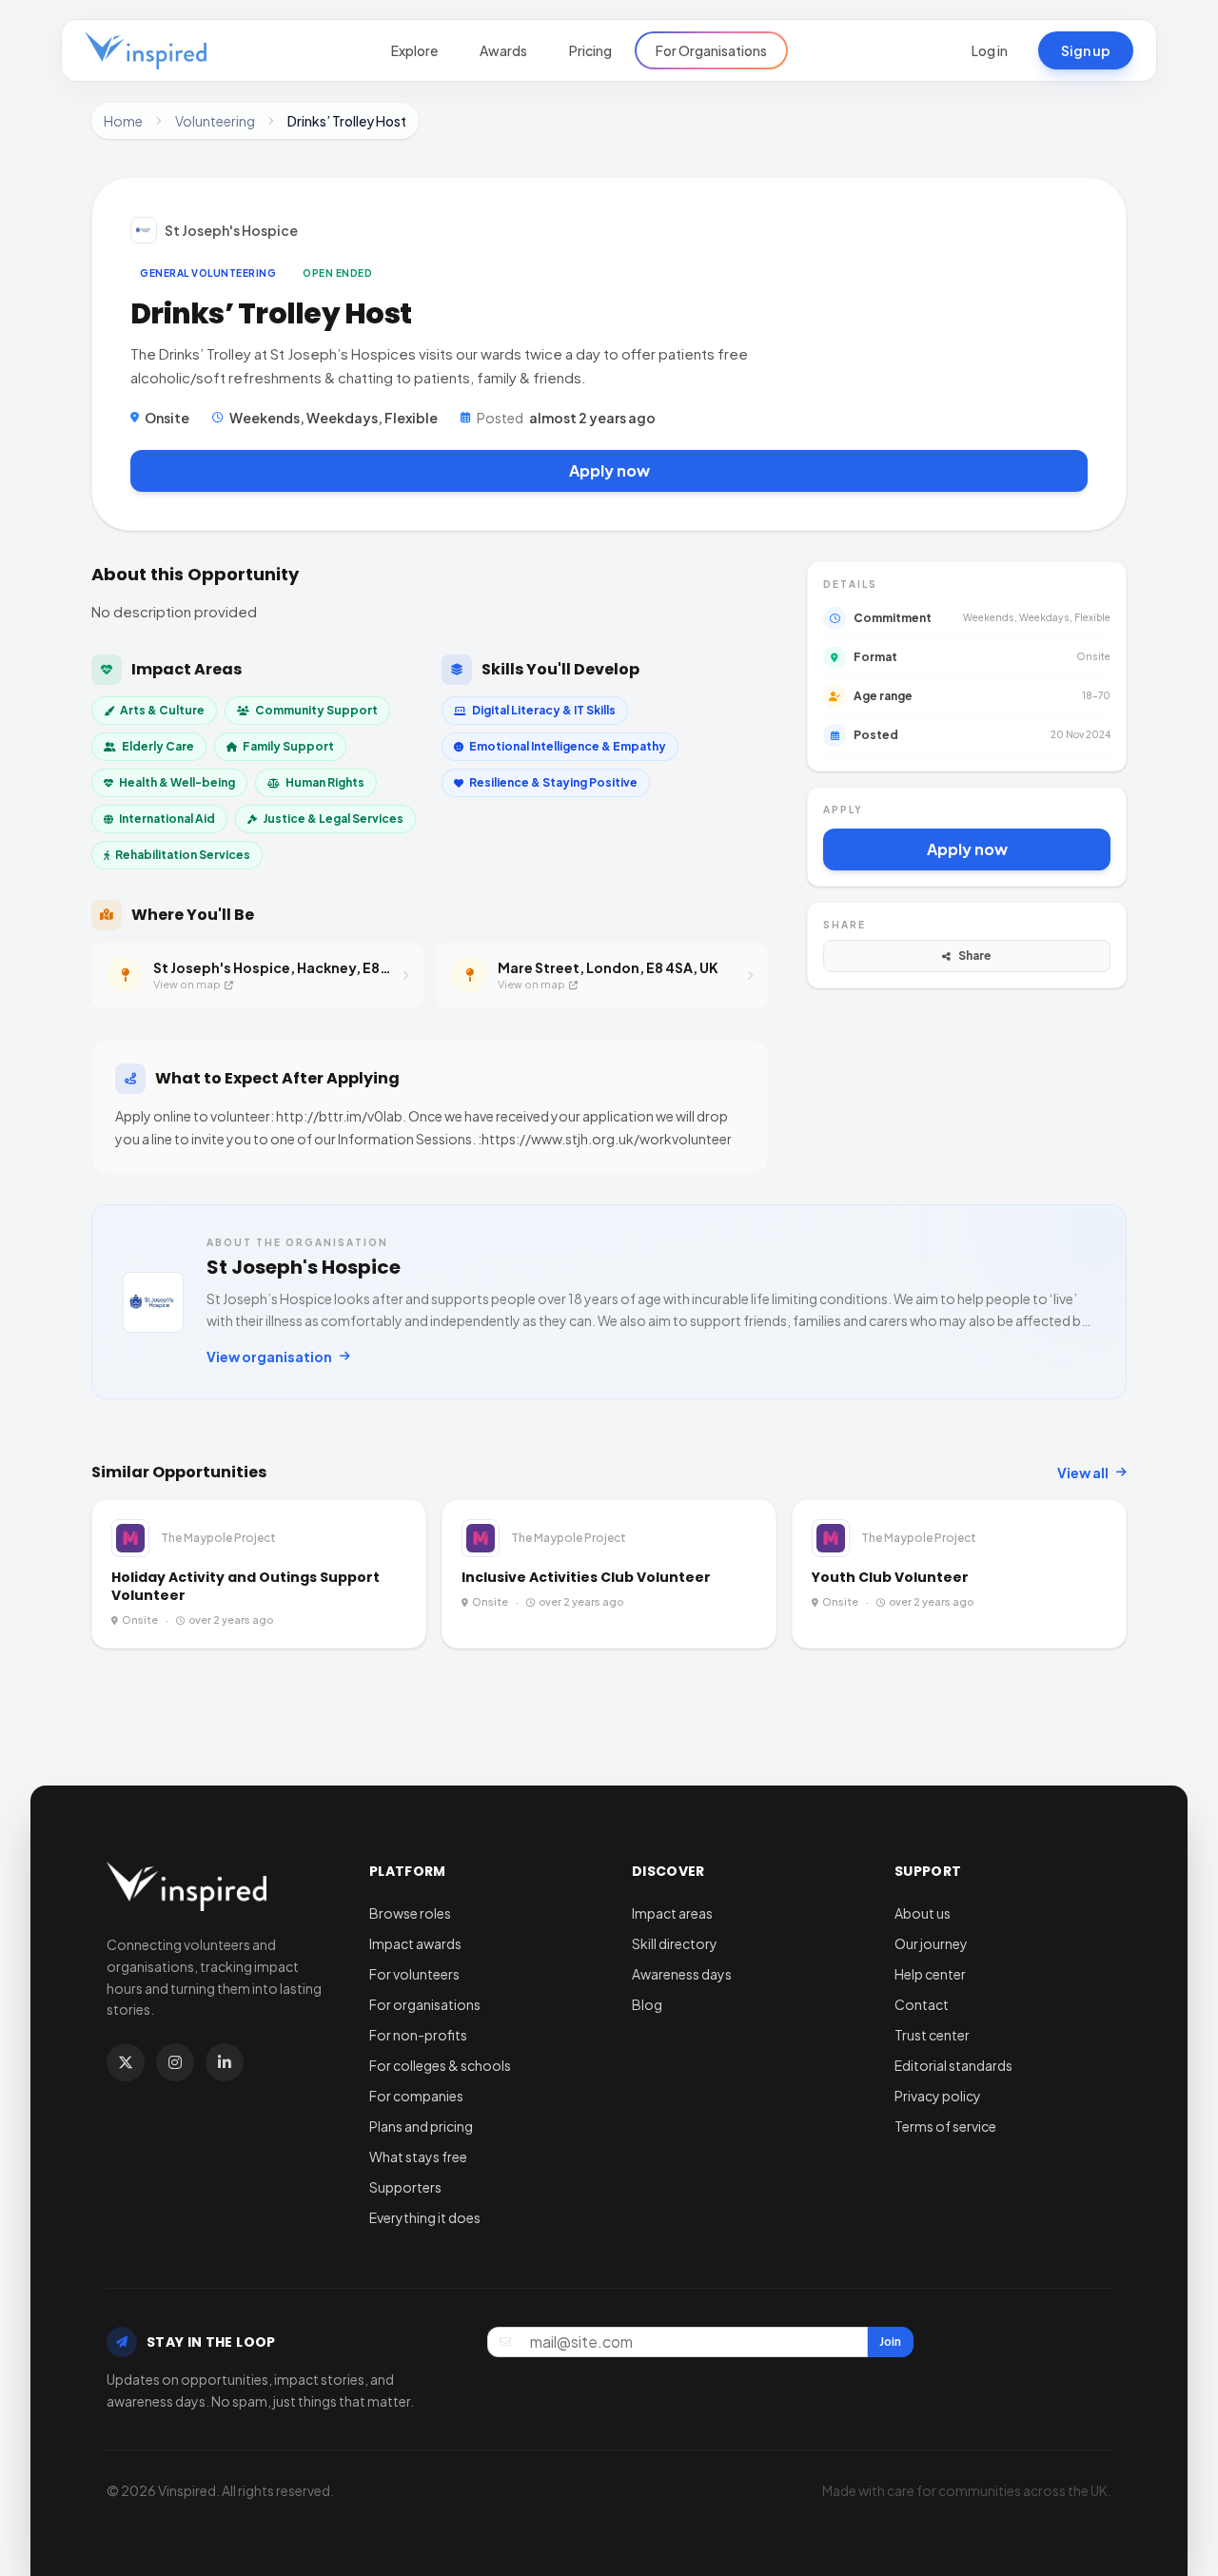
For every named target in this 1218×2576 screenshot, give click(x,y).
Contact (922, 2004)
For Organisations (711, 50)
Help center (930, 1974)
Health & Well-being (177, 782)
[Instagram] (175, 2062)
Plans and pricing (421, 2126)
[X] (126, 2062)
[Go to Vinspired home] (146, 50)
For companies (416, 2096)
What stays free (418, 2156)
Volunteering (215, 121)
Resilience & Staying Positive (553, 782)
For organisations (425, 2004)
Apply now (609, 470)
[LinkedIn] (225, 2062)
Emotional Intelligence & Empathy (568, 746)
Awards (503, 50)
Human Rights (325, 782)
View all (1083, 1473)
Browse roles (410, 1913)
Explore (414, 50)
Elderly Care (158, 746)
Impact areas (672, 1913)
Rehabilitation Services (183, 855)
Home (123, 121)
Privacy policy (938, 2096)
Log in (990, 50)
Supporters (405, 2187)
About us (923, 1913)
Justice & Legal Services (333, 819)
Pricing (590, 50)
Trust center (932, 2035)
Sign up (1086, 50)
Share (975, 956)
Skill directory (675, 1943)
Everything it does (425, 2217)
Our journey (931, 1943)
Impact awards (415, 1943)
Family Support (288, 746)
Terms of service (945, 2126)
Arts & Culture (162, 710)
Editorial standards (953, 2065)
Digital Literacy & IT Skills (544, 710)
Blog (647, 2004)
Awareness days (682, 1974)
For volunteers (414, 1974)
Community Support (316, 710)
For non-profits (418, 2035)
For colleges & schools (440, 2065)
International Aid (167, 819)
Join (890, 2342)
